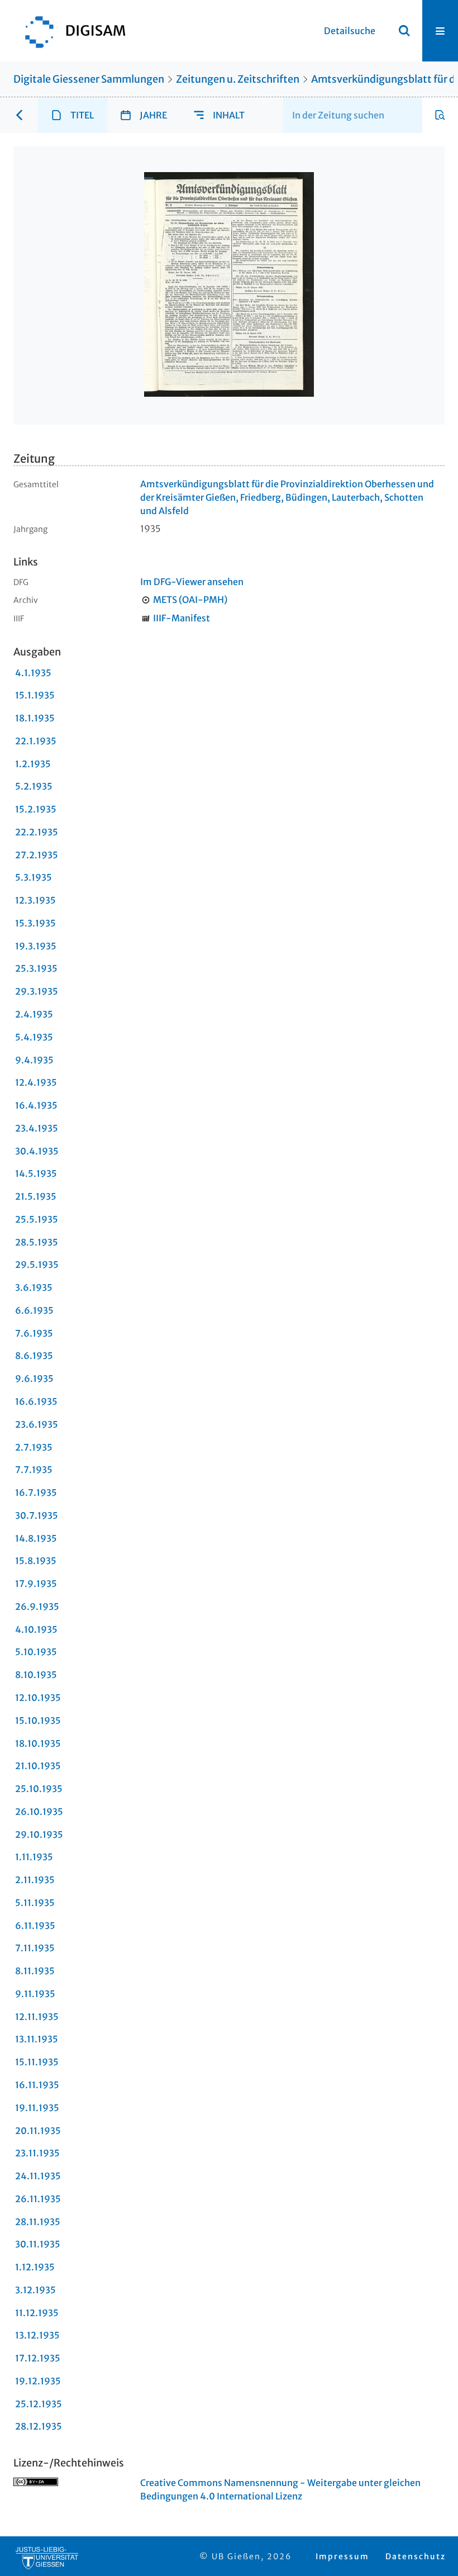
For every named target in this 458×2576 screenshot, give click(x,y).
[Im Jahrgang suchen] (440, 115)
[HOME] (70, 31)
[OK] (404, 31)
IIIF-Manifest (182, 618)
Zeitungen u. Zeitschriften (238, 79)
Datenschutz (416, 2556)
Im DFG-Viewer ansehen (192, 582)
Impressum (342, 2556)
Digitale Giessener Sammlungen (89, 79)
